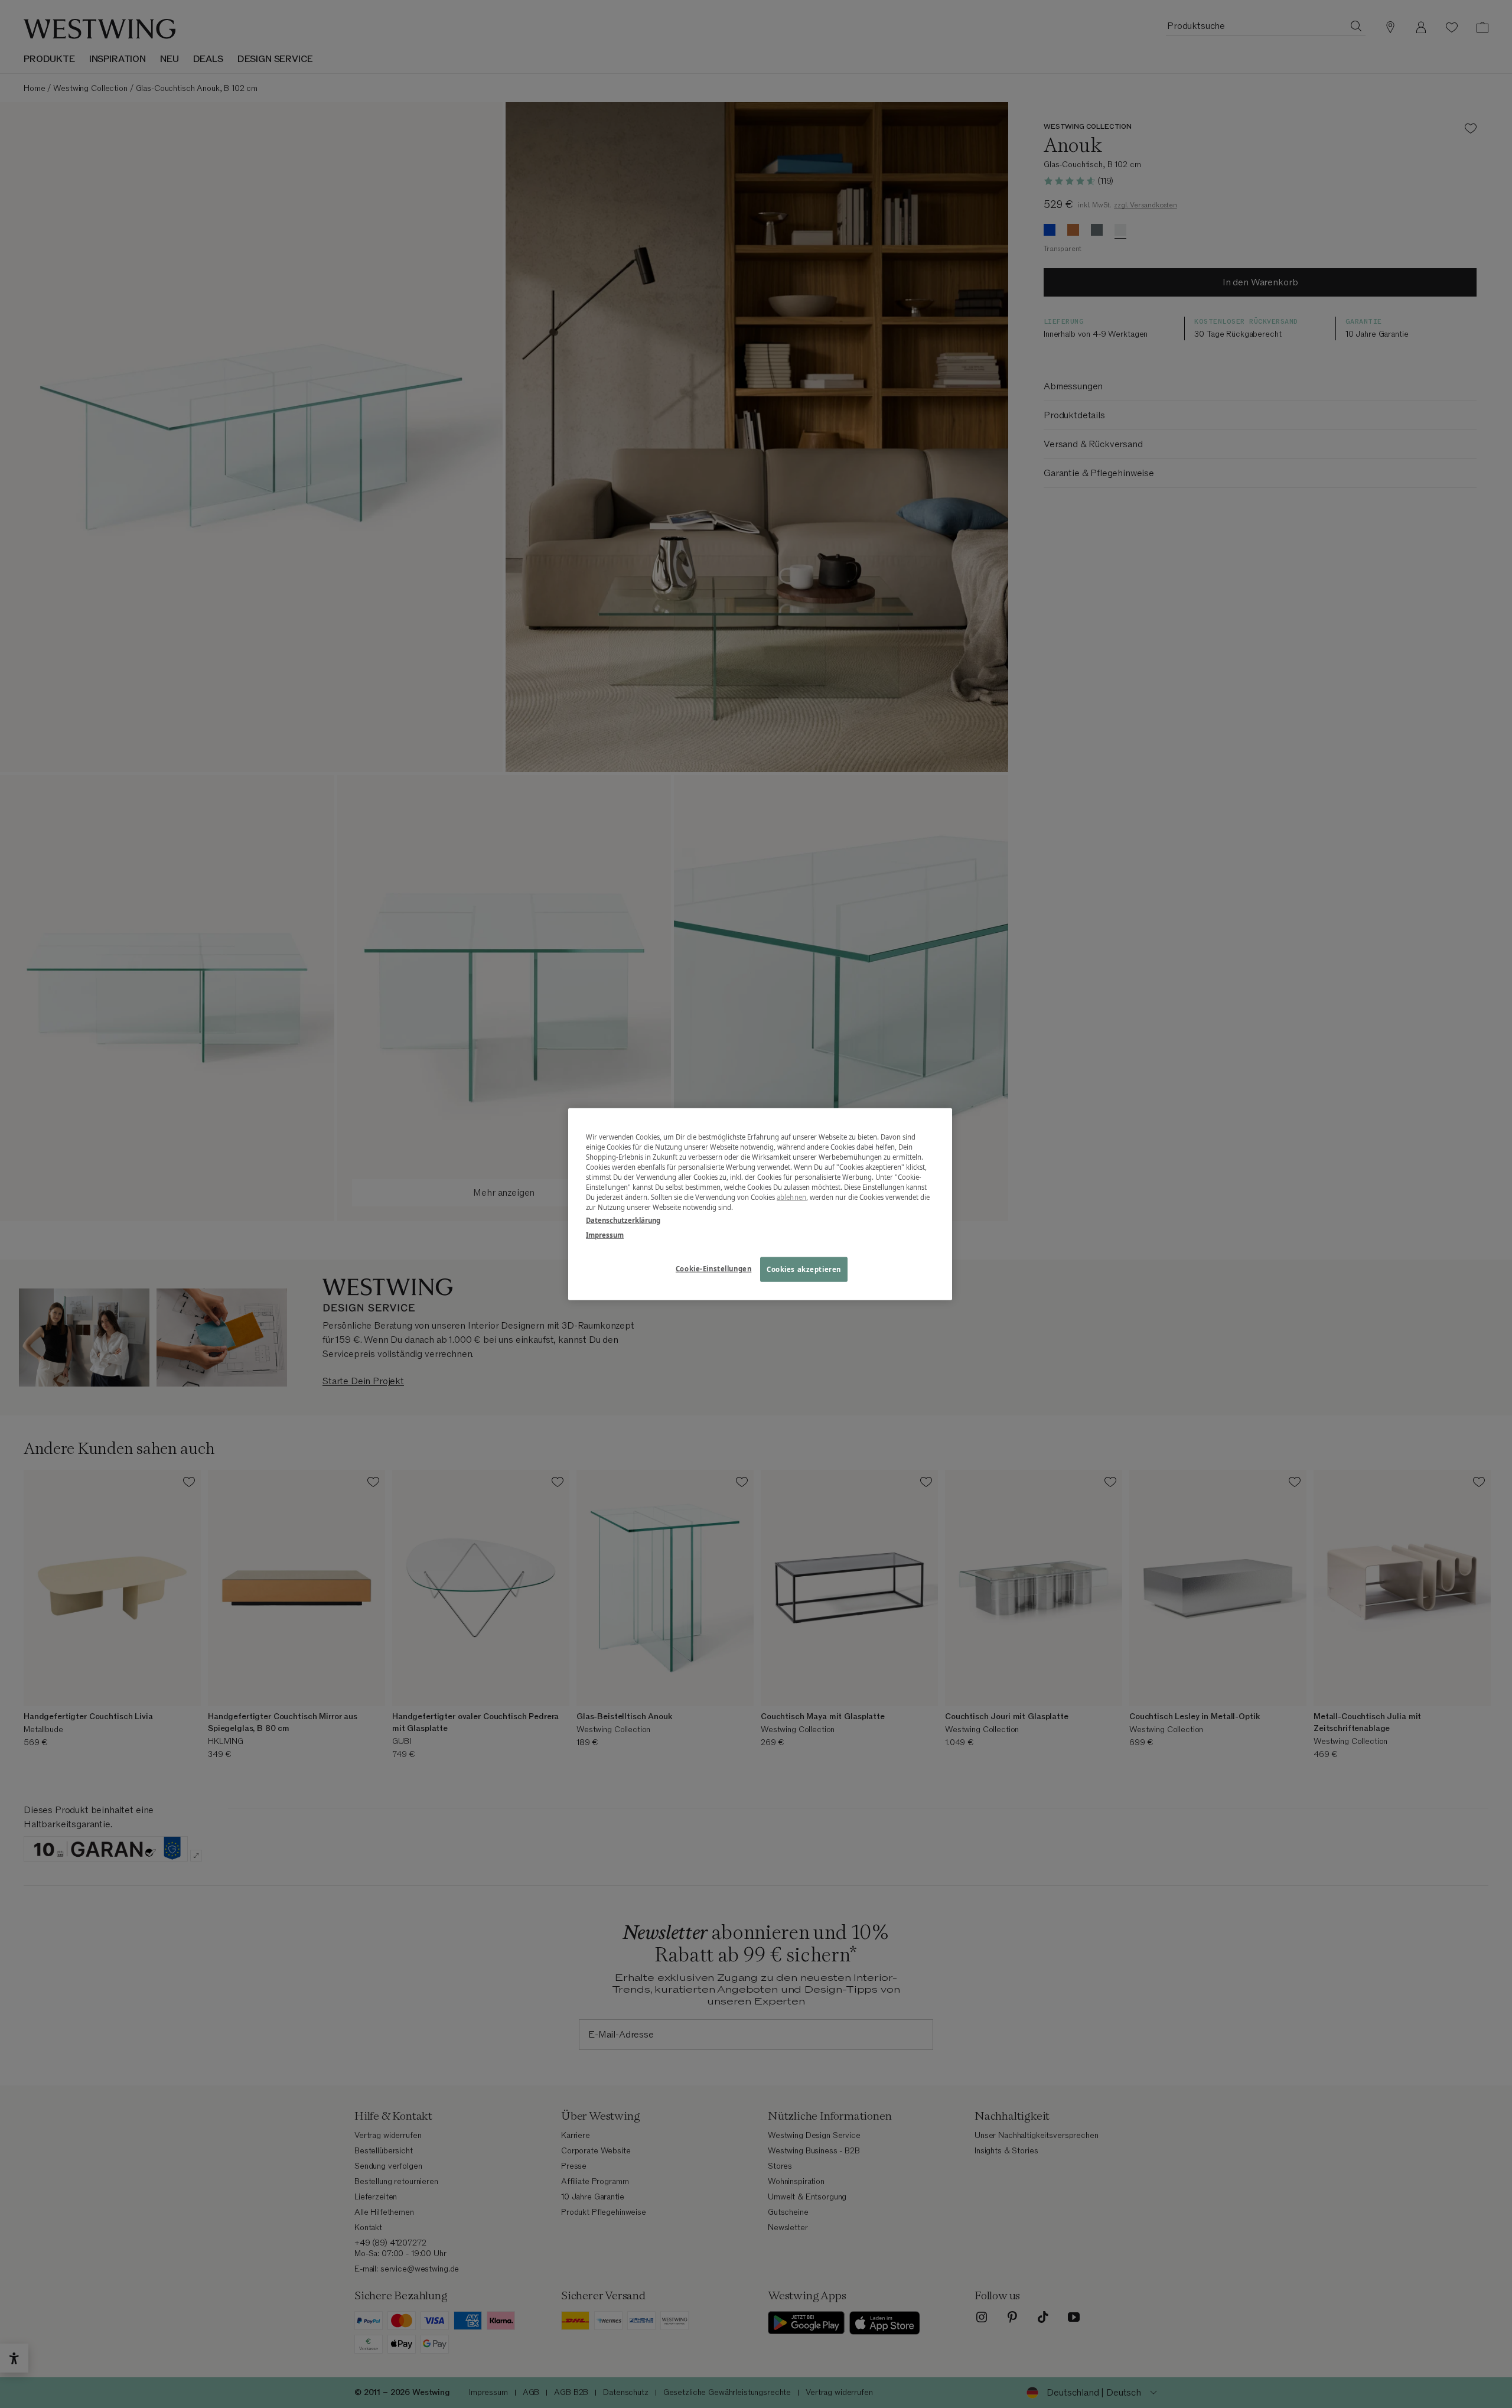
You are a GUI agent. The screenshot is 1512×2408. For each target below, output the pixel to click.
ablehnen (791, 1197)
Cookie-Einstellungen (713, 1268)
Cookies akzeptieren (804, 1269)
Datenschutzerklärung (623, 1220)
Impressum (605, 1234)
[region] (760, 1204)
